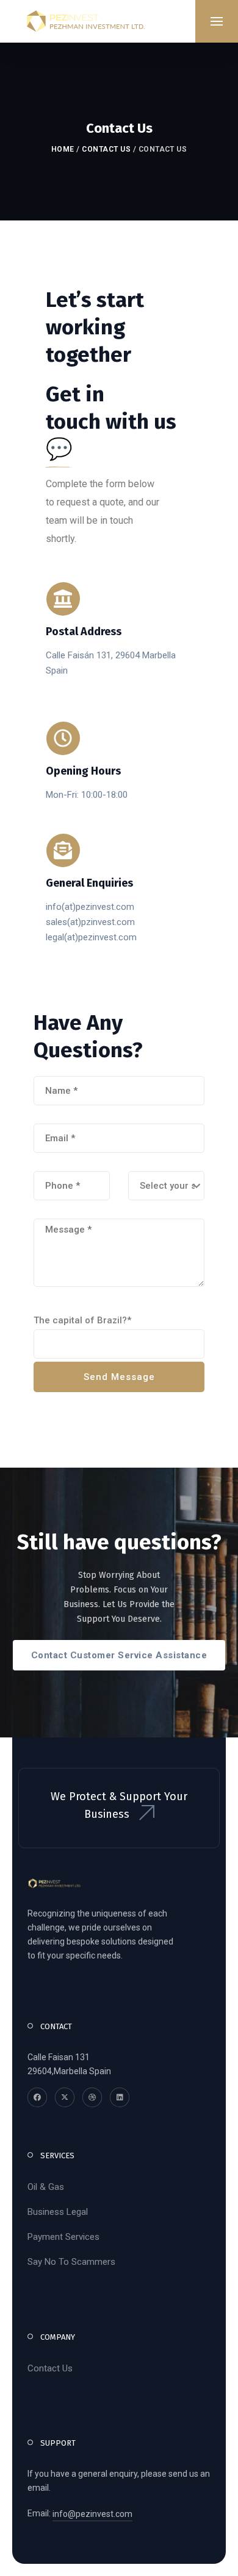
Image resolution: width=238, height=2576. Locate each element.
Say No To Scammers (71, 2262)
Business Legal (58, 2212)
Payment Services (63, 2237)
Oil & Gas (46, 2187)
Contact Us (106, 149)
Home (63, 149)
